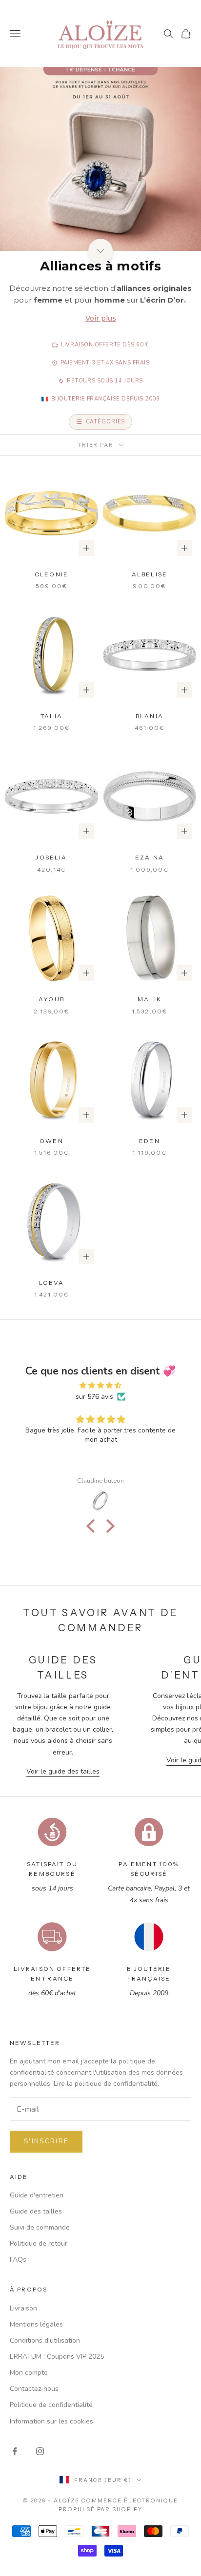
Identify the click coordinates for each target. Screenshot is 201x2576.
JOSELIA (51, 857)
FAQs (18, 2260)
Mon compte (29, 2373)
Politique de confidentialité (51, 2405)
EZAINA (150, 857)
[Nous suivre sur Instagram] (40, 2451)
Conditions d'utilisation (45, 2340)
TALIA (51, 716)
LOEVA (52, 1283)
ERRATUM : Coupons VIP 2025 (57, 2357)
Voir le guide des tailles (63, 1771)
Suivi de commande (40, 2227)
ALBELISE (150, 574)
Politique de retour (39, 2243)
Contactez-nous (34, 2389)
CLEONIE (51, 574)
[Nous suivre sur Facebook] (15, 2451)
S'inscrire (46, 2141)
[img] (100, 1385)
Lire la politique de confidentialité (106, 2084)
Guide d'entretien (37, 2195)
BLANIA (150, 716)
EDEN (150, 1141)
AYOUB (51, 999)
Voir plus (101, 318)
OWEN (51, 1141)
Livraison (23, 2308)
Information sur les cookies (51, 2421)
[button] (93, 1526)
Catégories (106, 422)
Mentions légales (36, 2324)
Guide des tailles (36, 2211)
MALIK (150, 999)
